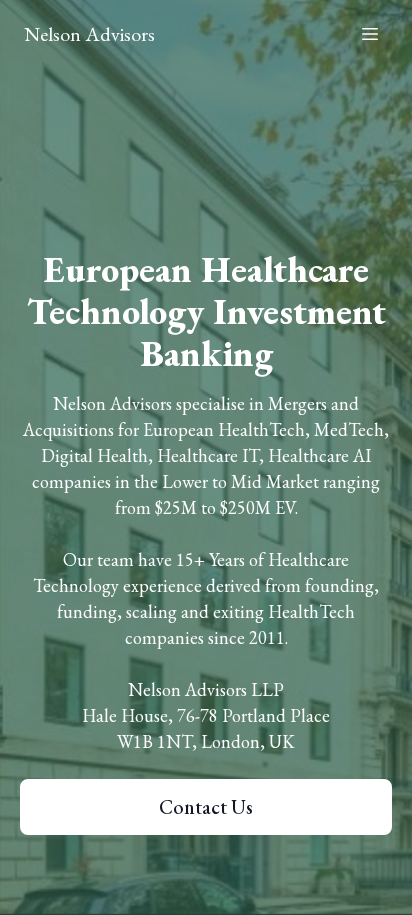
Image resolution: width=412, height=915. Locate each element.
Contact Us (206, 807)
